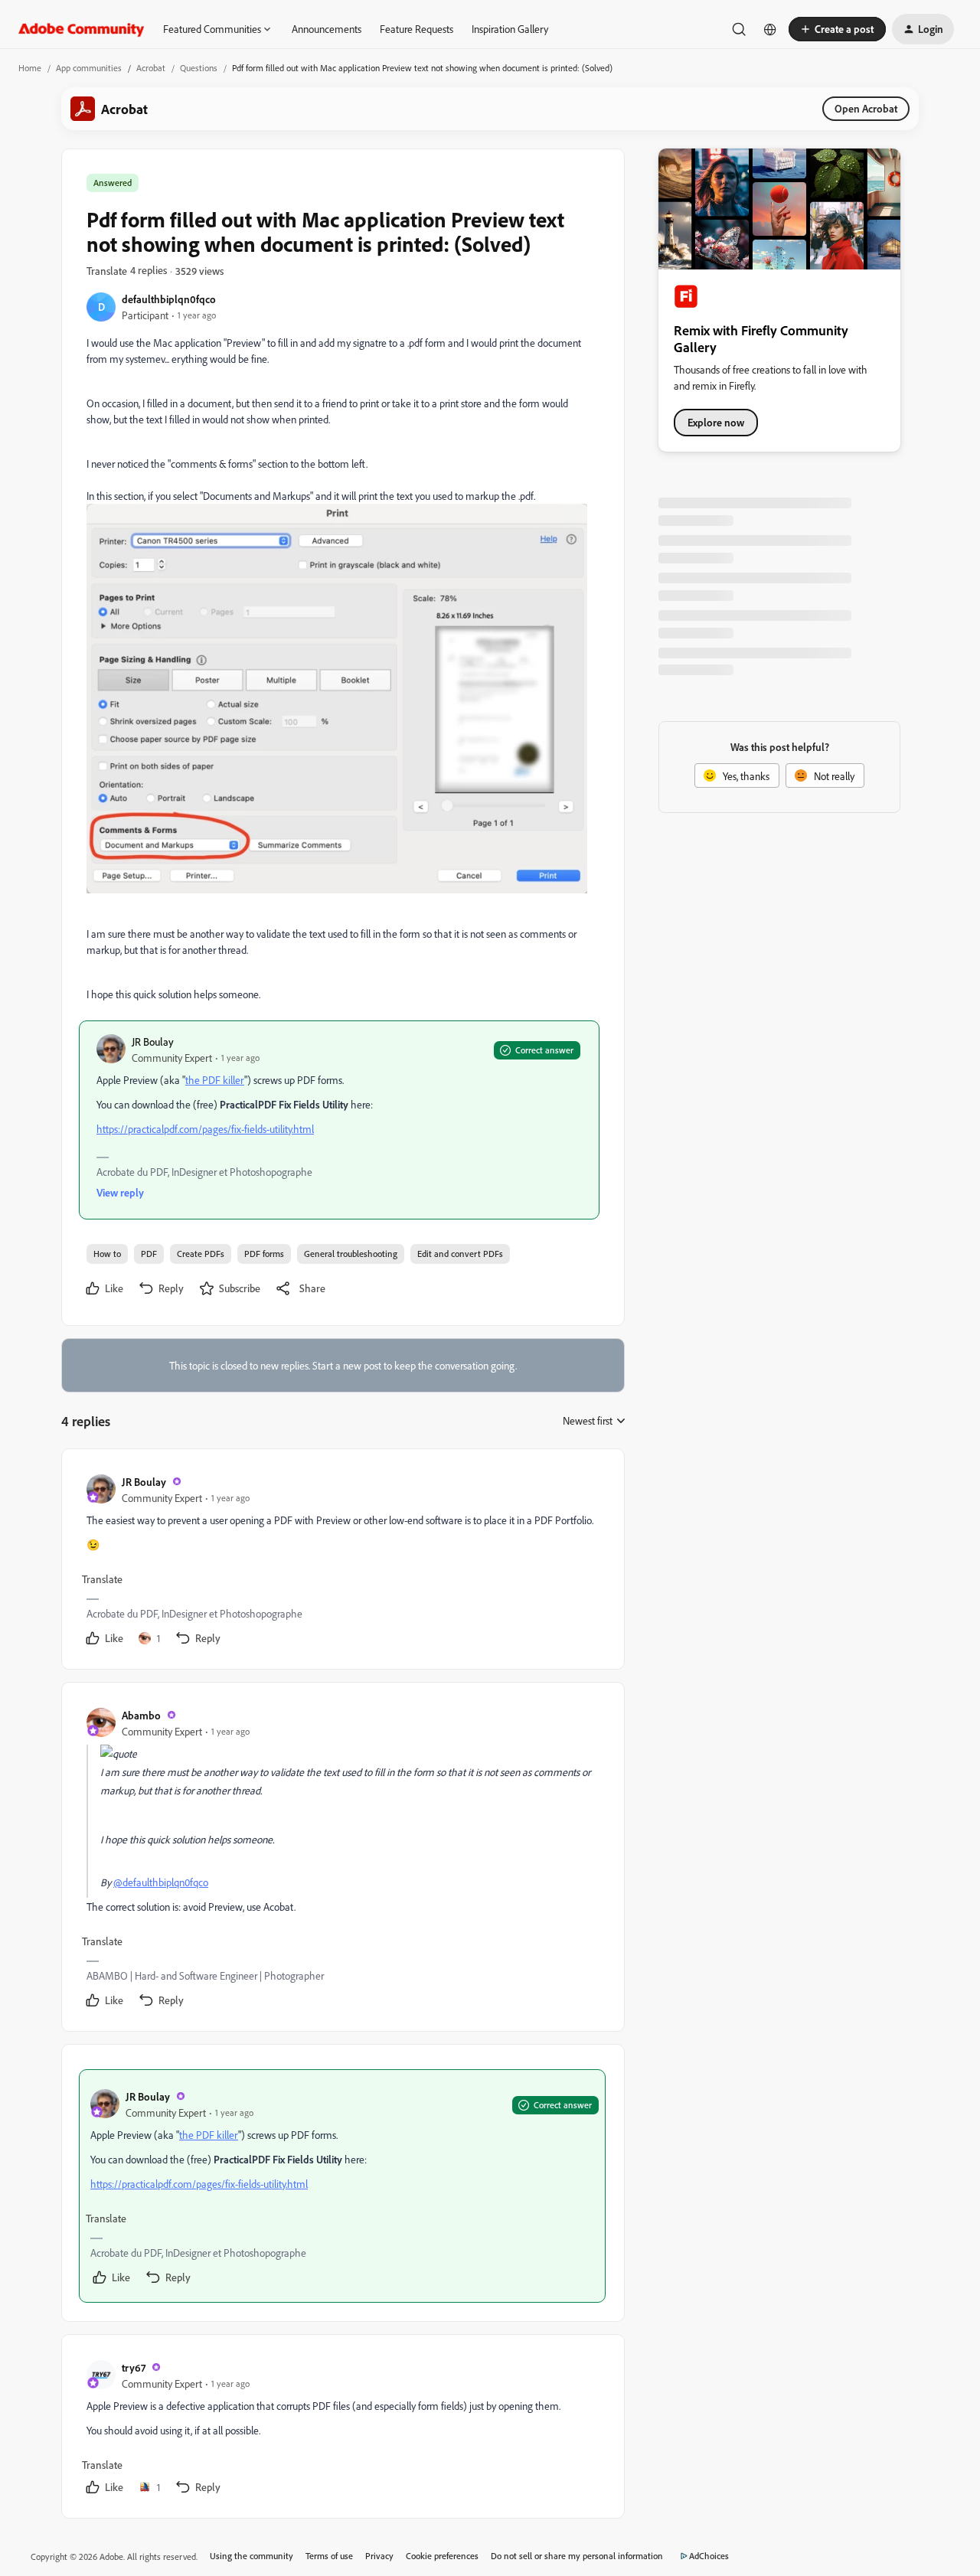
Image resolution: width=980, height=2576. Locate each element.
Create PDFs (201, 1254)
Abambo (141, 1715)
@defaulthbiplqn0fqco (161, 1882)
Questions (199, 68)
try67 (134, 2367)
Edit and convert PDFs (460, 1254)
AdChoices (709, 2556)
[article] (342, 1562)
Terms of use (329, 2556)
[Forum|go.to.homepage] (82, 29)
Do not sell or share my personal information (577, 2556)
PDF (149, 1254)
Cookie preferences (442, 2556)
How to (107, 1254)
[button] (837, 29)
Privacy (379, 2556)
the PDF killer (215, 1080)
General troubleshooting (351, 1254)
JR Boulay (153, 1042)
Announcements (327, 29)
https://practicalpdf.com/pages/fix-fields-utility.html (205, 1129)
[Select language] (770, 29)
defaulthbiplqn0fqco (169, 299)
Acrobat (151, 68)
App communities (89, 68)
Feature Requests (416, 29)
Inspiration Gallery (510, 29)
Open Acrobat (866, 108)
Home (30, 68)
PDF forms (264, 1254)
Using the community (252, 2556)
